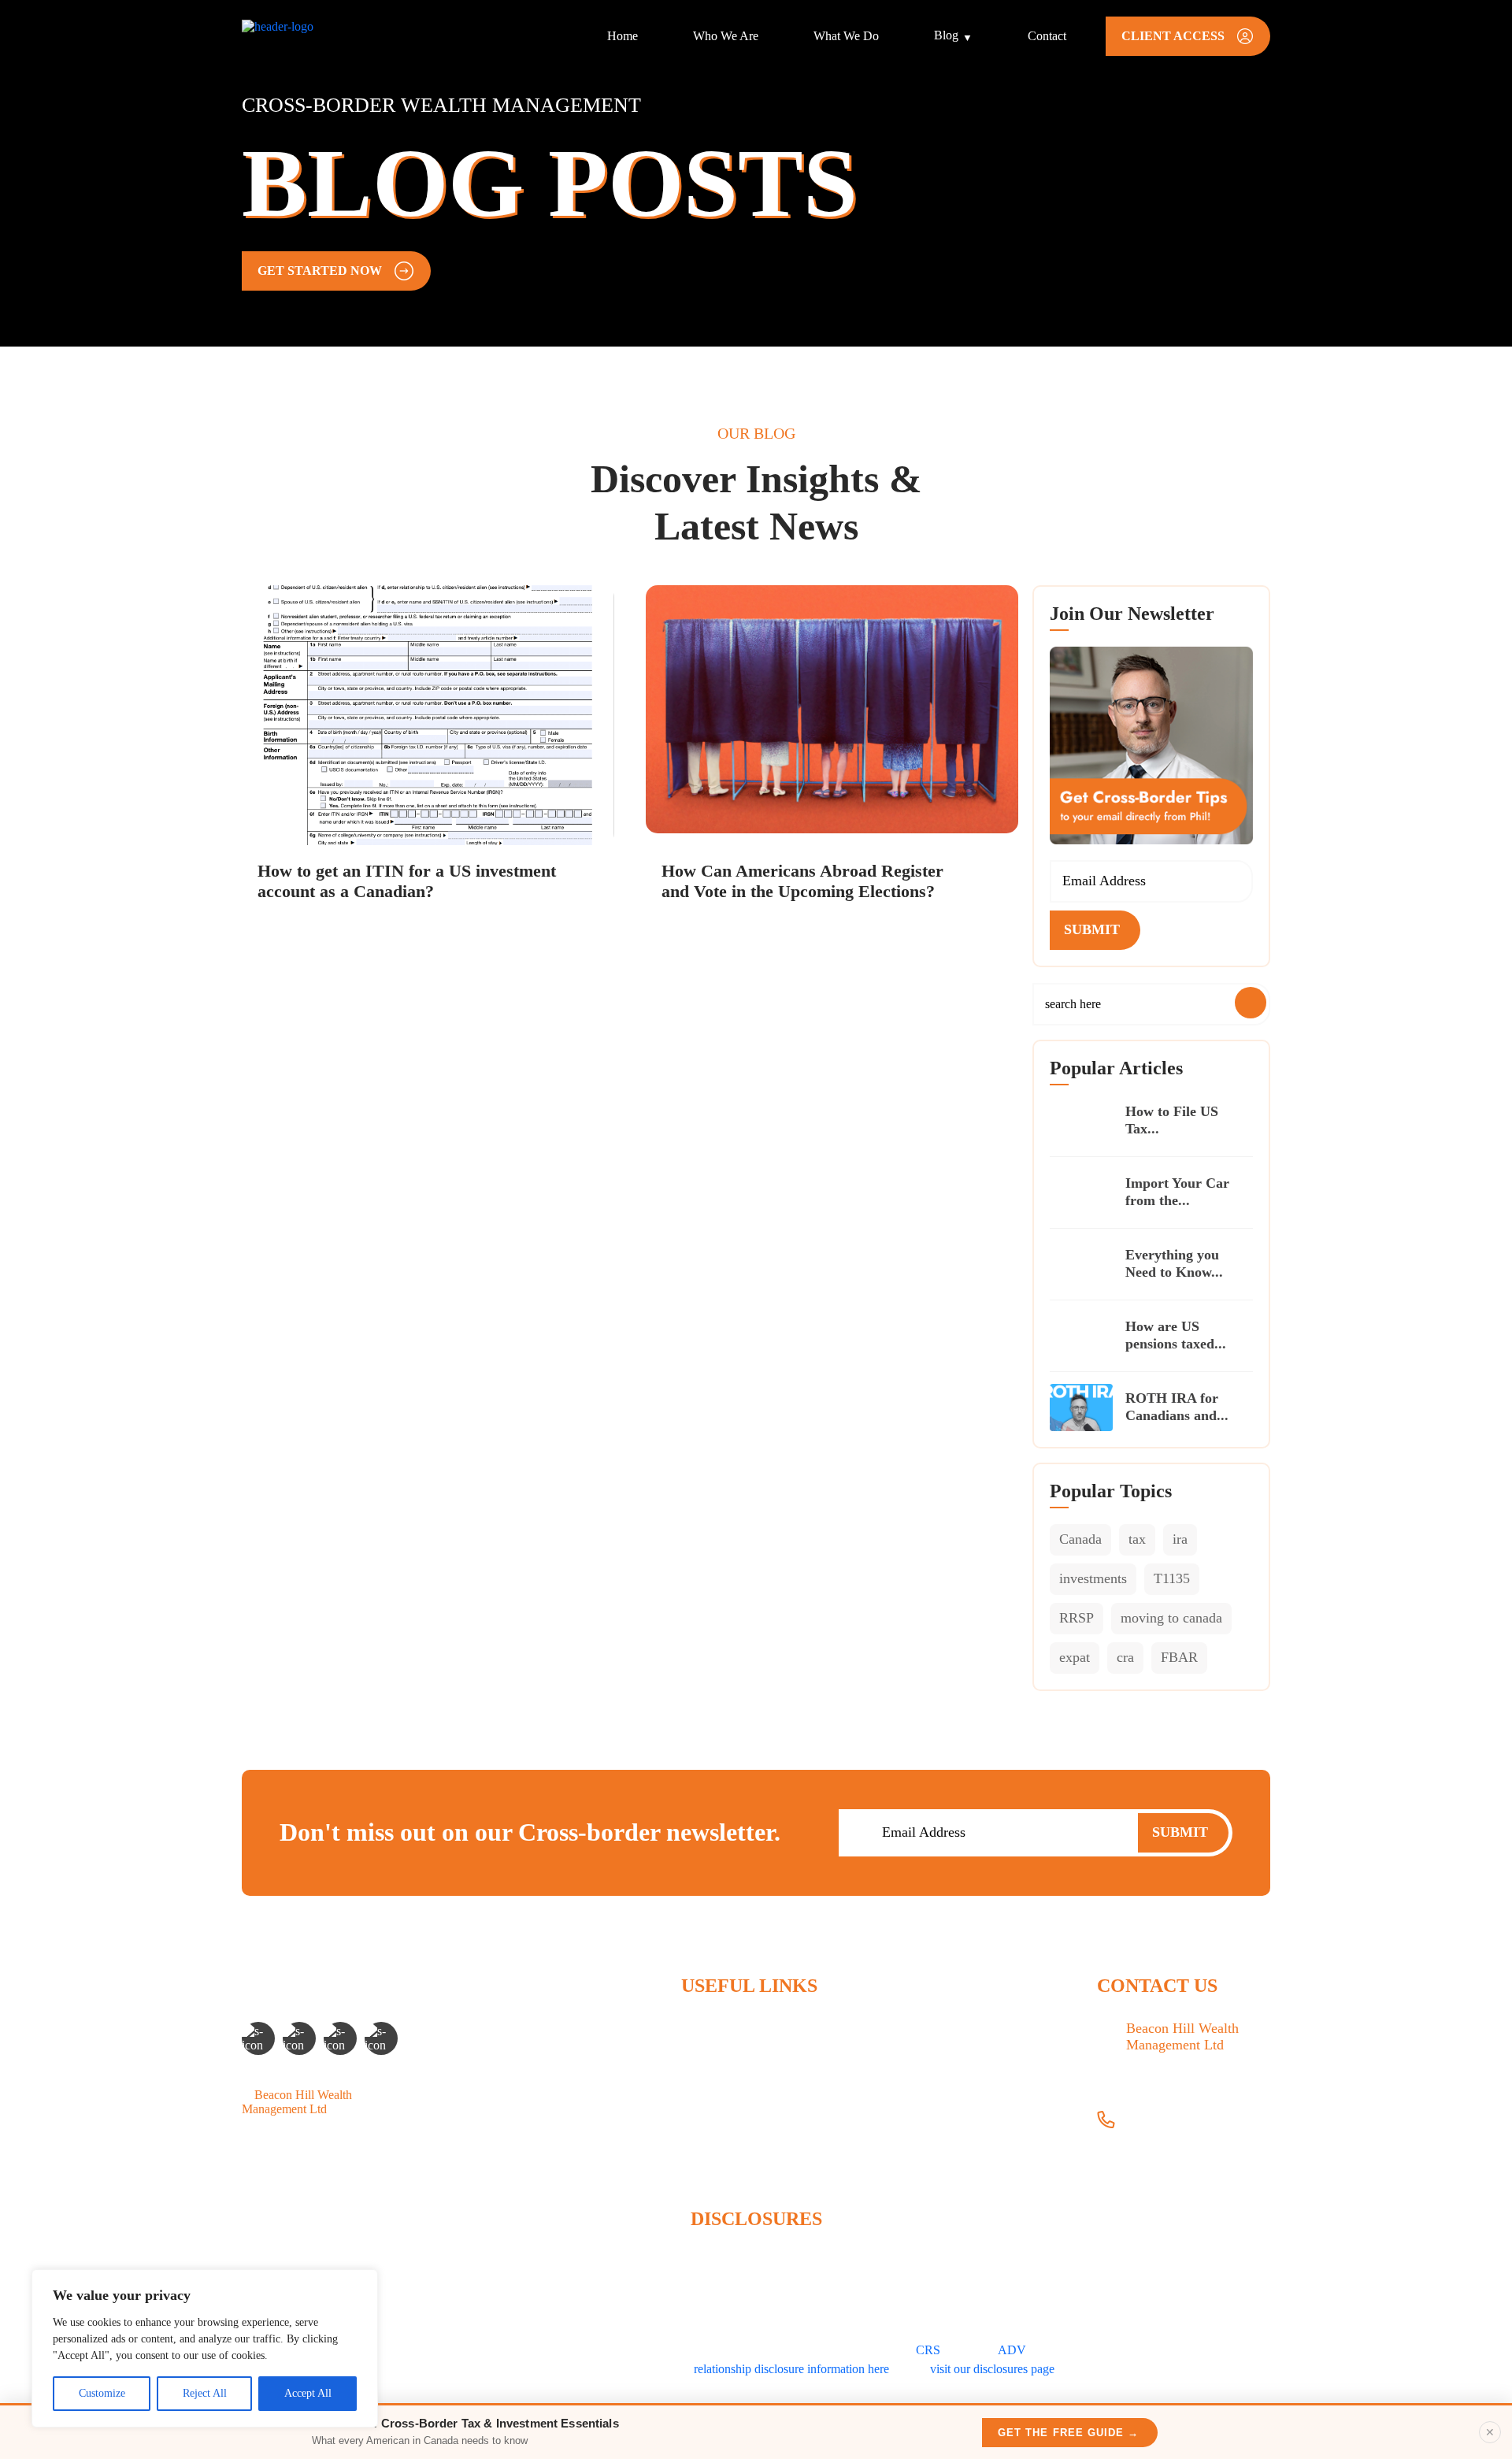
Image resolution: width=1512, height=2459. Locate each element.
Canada (1080, 1539)
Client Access (715, 2161)
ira (1180, 1539)
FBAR (1179, 1657)
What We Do (846, 36)
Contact (1047, 36)
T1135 (1172, 1578)
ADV (1012, 2350)
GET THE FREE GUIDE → (1068, 2433)
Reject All (205, 2393)
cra (1125, 1657)
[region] (205, 2348)
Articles (700, 2107)
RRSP (1077, 1618)
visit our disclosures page (992, 2369)
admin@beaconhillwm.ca (1190, 2157)
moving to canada (1171, 1618)
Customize (102, 2393)
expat (1075, 1657)
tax (1137, 1539)
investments (1093, 1578)
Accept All (308, 2393)
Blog (946, 35)
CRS (928, 2350)
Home (623, 36)
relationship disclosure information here (791, 2369)
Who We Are (726, 36)
